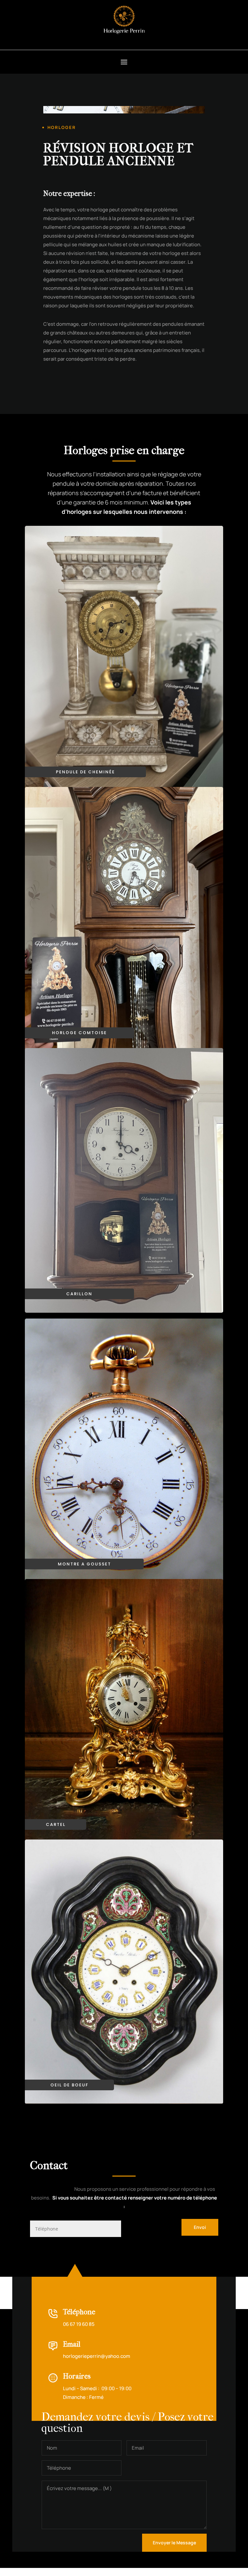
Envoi (200, 2227)
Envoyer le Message (174, 2543)
